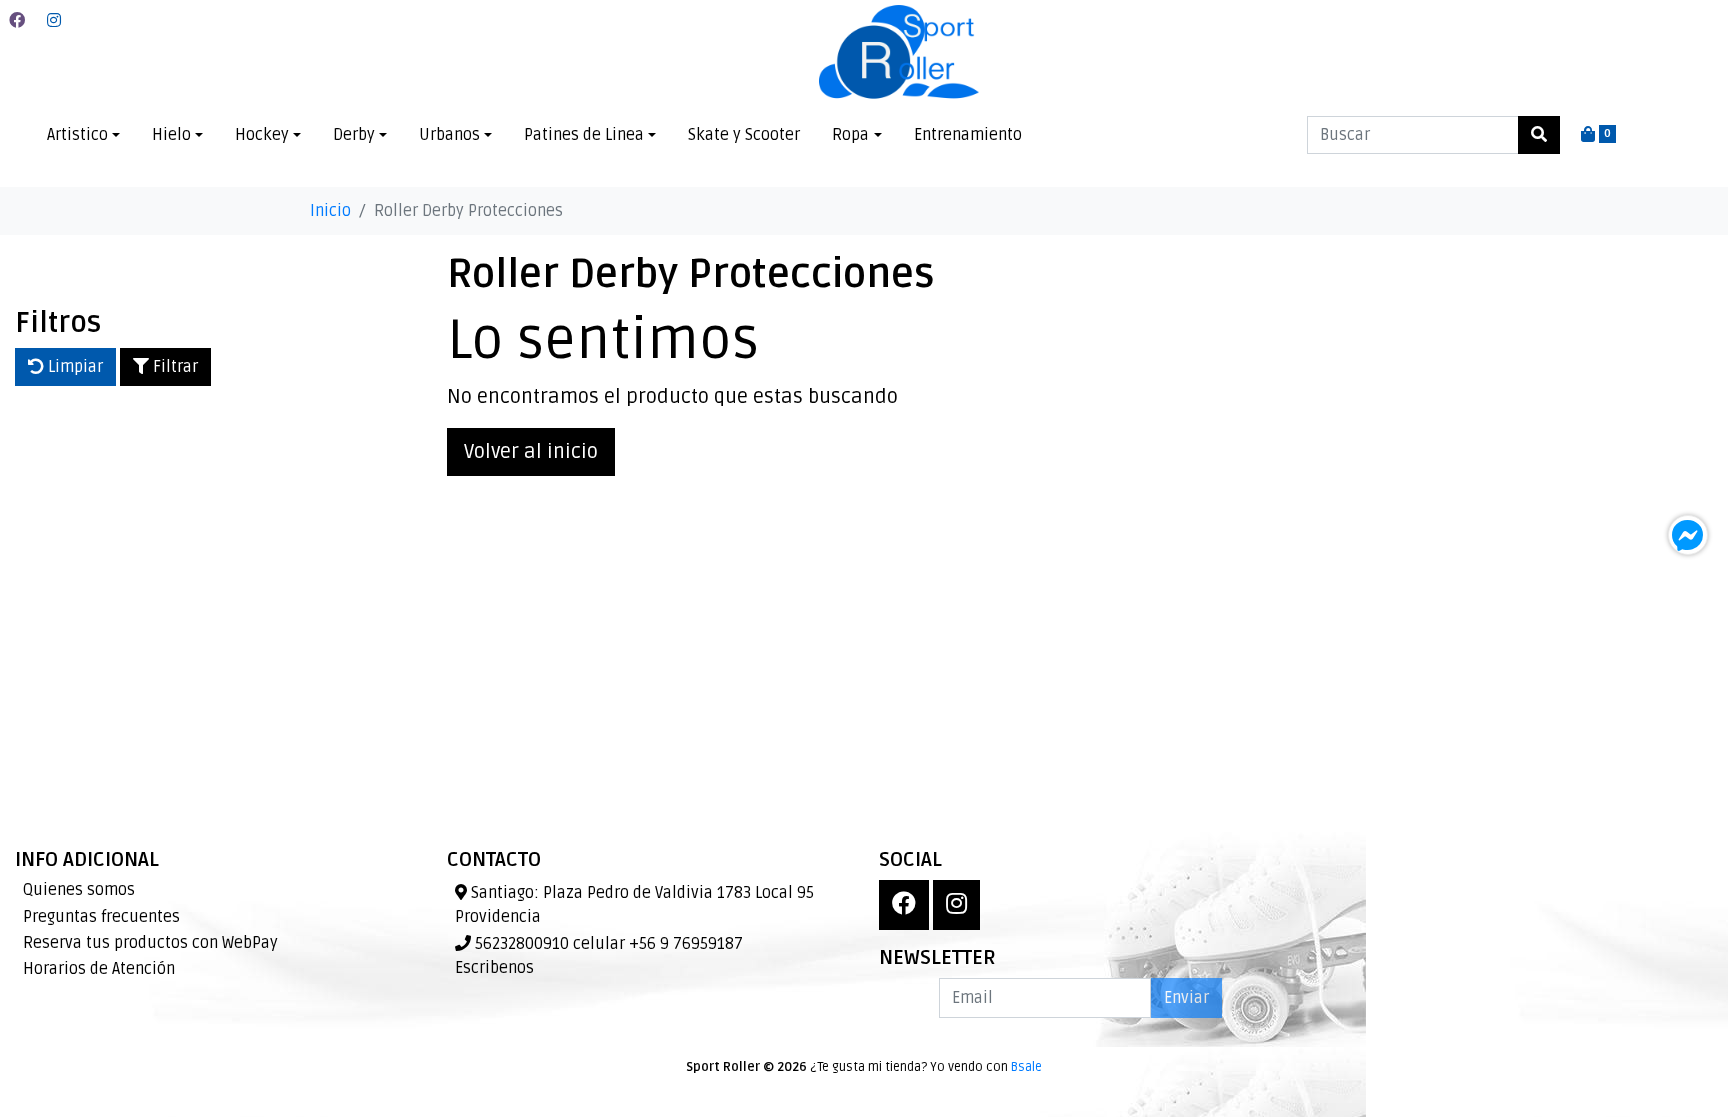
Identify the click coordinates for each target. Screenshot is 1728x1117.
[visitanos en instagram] (54, 21)
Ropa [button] (850, 135)
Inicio (330, 211)
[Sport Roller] (899, 53)
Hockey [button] (262, 135)
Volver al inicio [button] (531, 452)
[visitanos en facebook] (17, 21)
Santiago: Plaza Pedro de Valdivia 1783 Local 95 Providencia (634, 905)
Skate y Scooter (744, 135)
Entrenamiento (968, 135)
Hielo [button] (171, 135)
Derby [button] (354, 135)
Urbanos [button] (449, 135)
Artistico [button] (77, 135)
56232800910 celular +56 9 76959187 (607, 944)
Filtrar (173, 367)
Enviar (1186, 998)
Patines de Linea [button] (584, 135)
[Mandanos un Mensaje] (1688, 535)
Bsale (1026, 1067)
